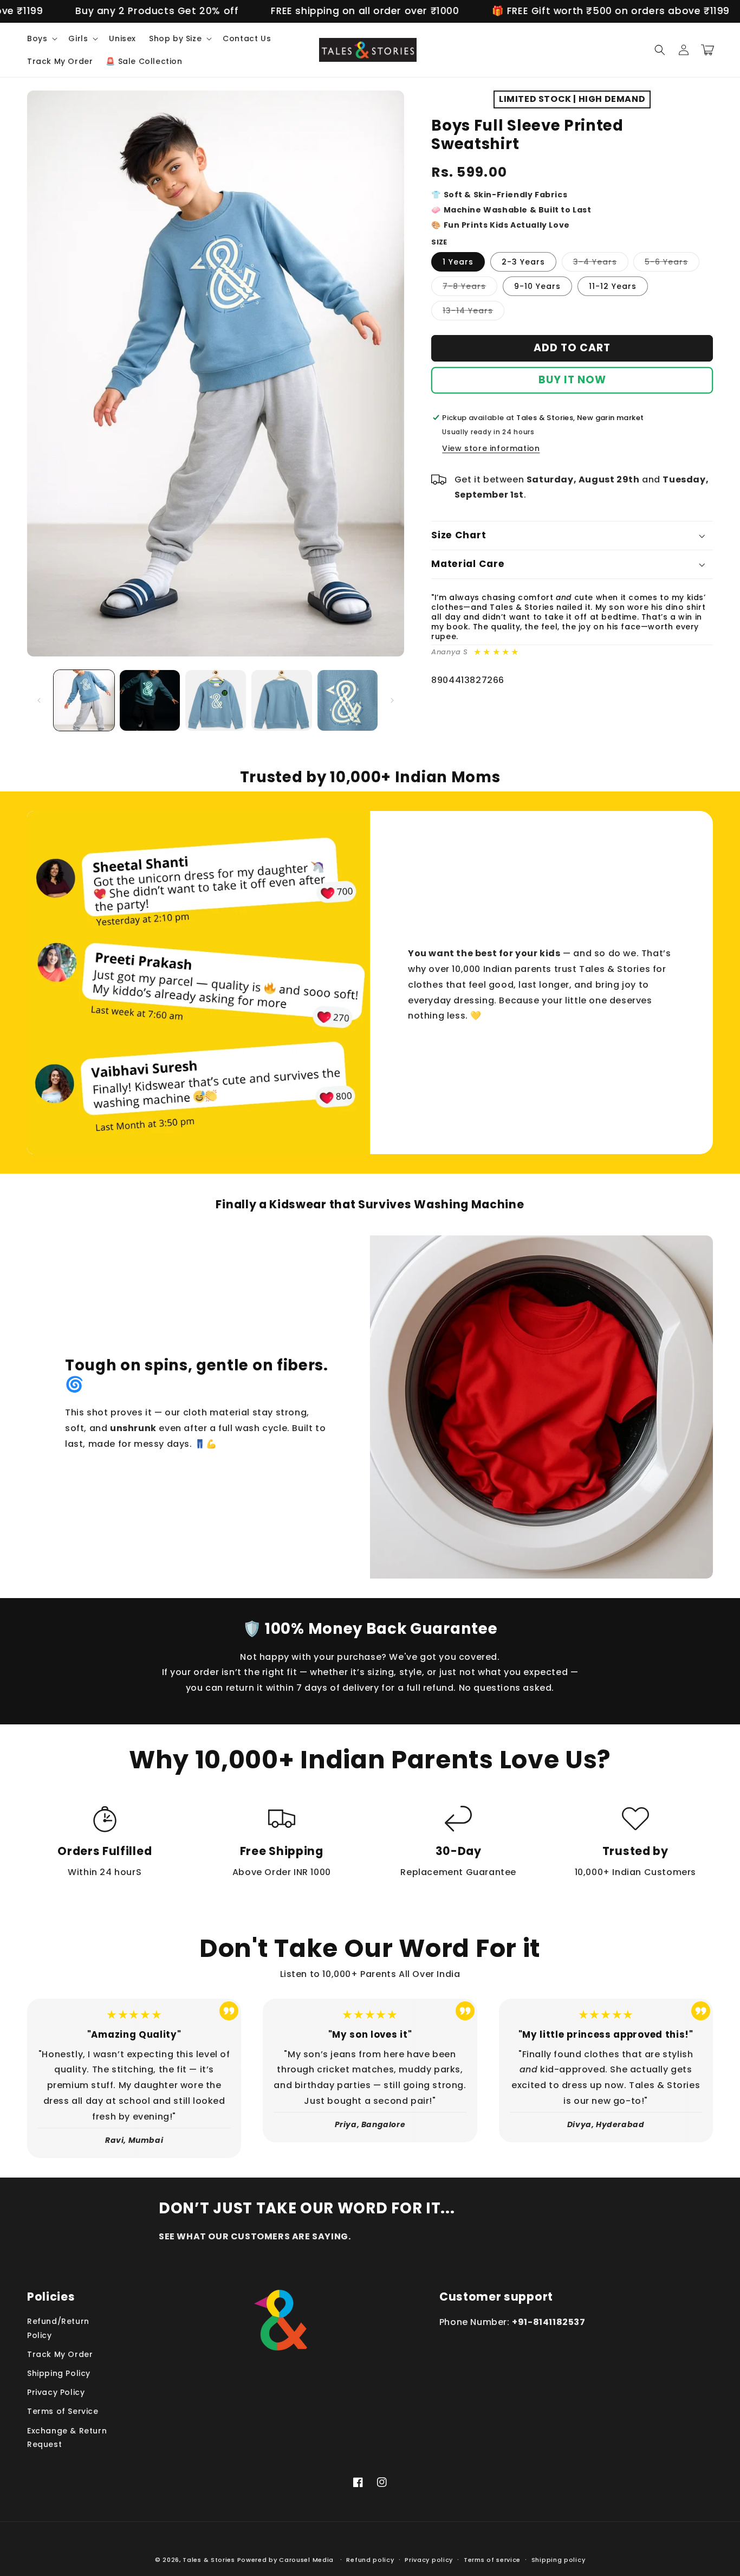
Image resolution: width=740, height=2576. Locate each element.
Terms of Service (63, 2411)
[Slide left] (39, 700)
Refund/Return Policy (58, 2328)
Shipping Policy (59, 2373)
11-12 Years (613, 286)
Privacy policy (429, 2560)
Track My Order (60, 2354)
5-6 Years (672, 264)
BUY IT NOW (572, 380)
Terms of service (492, 2560)
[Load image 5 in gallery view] (348, 700)
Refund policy (370, 2560)
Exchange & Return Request (67, 2437)
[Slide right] (392, 700)
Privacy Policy (56, 2392)
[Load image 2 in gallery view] (150, 700)
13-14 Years (473, 313)
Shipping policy (559, 2560)
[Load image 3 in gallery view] (216, 700)
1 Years (458, 262)
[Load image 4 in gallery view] (282, 700)
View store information (491, 448)
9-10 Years (537, 286)
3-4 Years (601, 264)
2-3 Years (523, 262)
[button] (41, 38)
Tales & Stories (209, 2560)
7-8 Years (470, 288)
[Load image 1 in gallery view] (84, 700)
